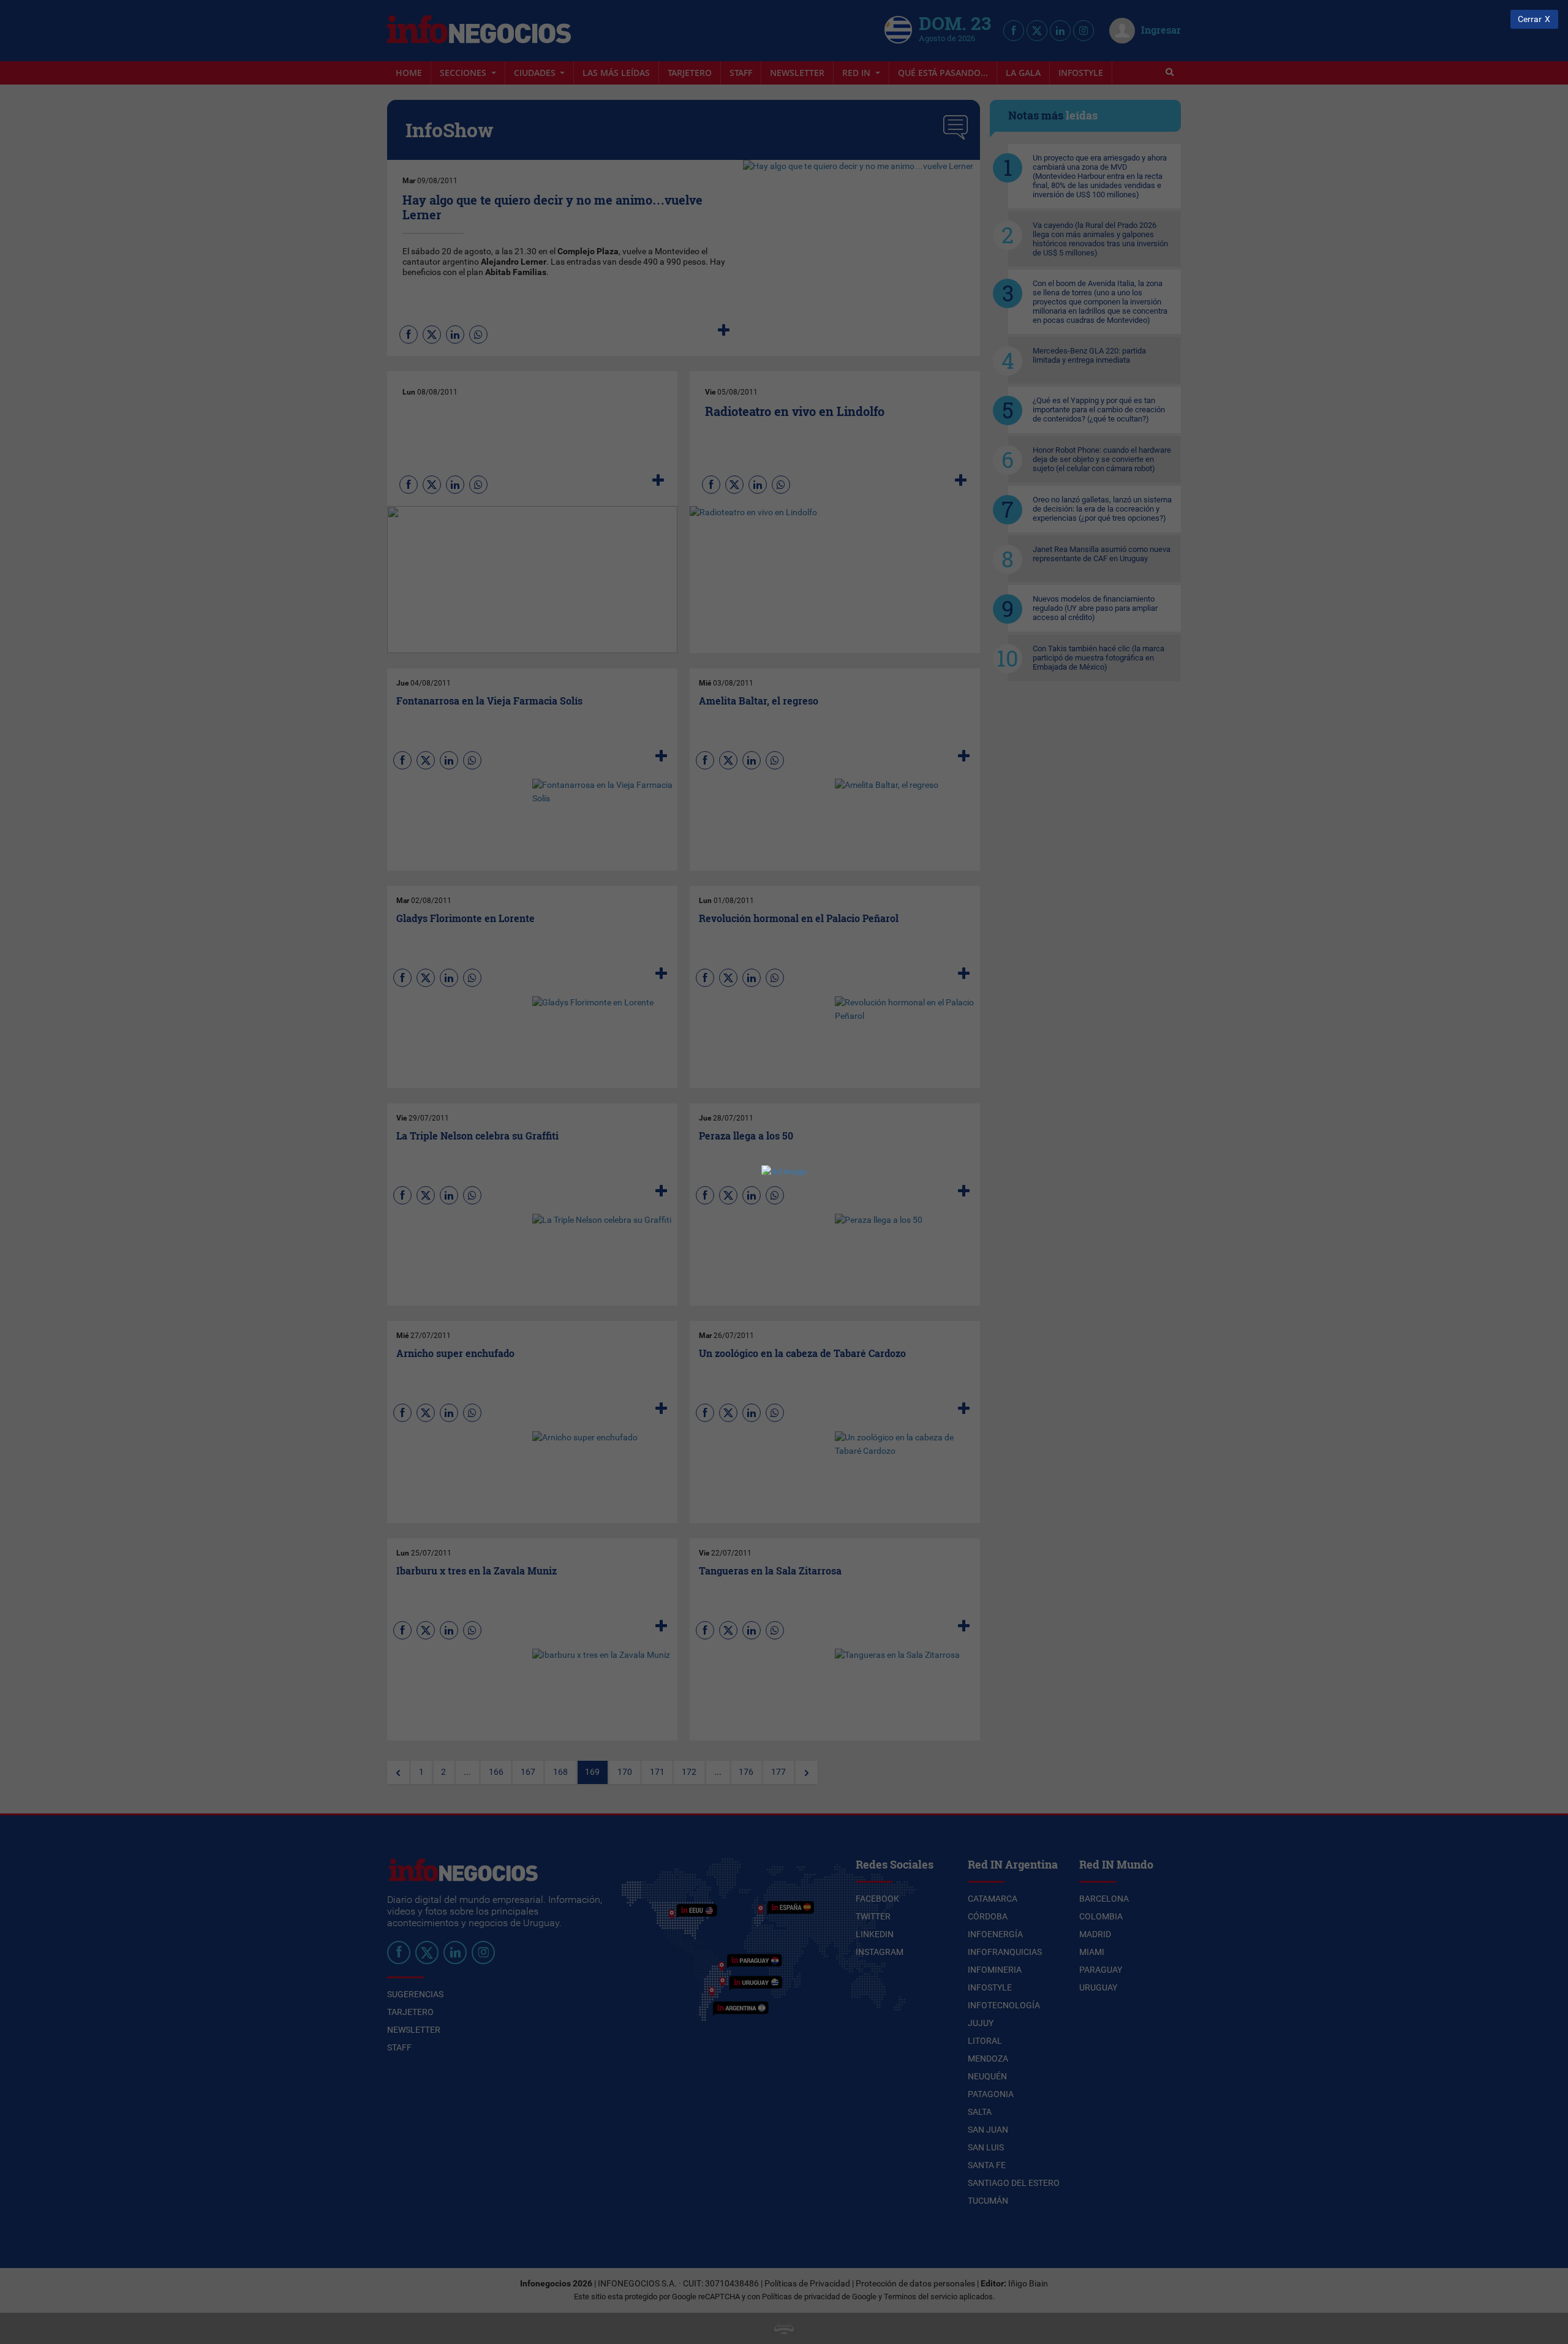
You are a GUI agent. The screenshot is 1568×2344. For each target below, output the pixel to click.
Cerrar (1530, 19)
